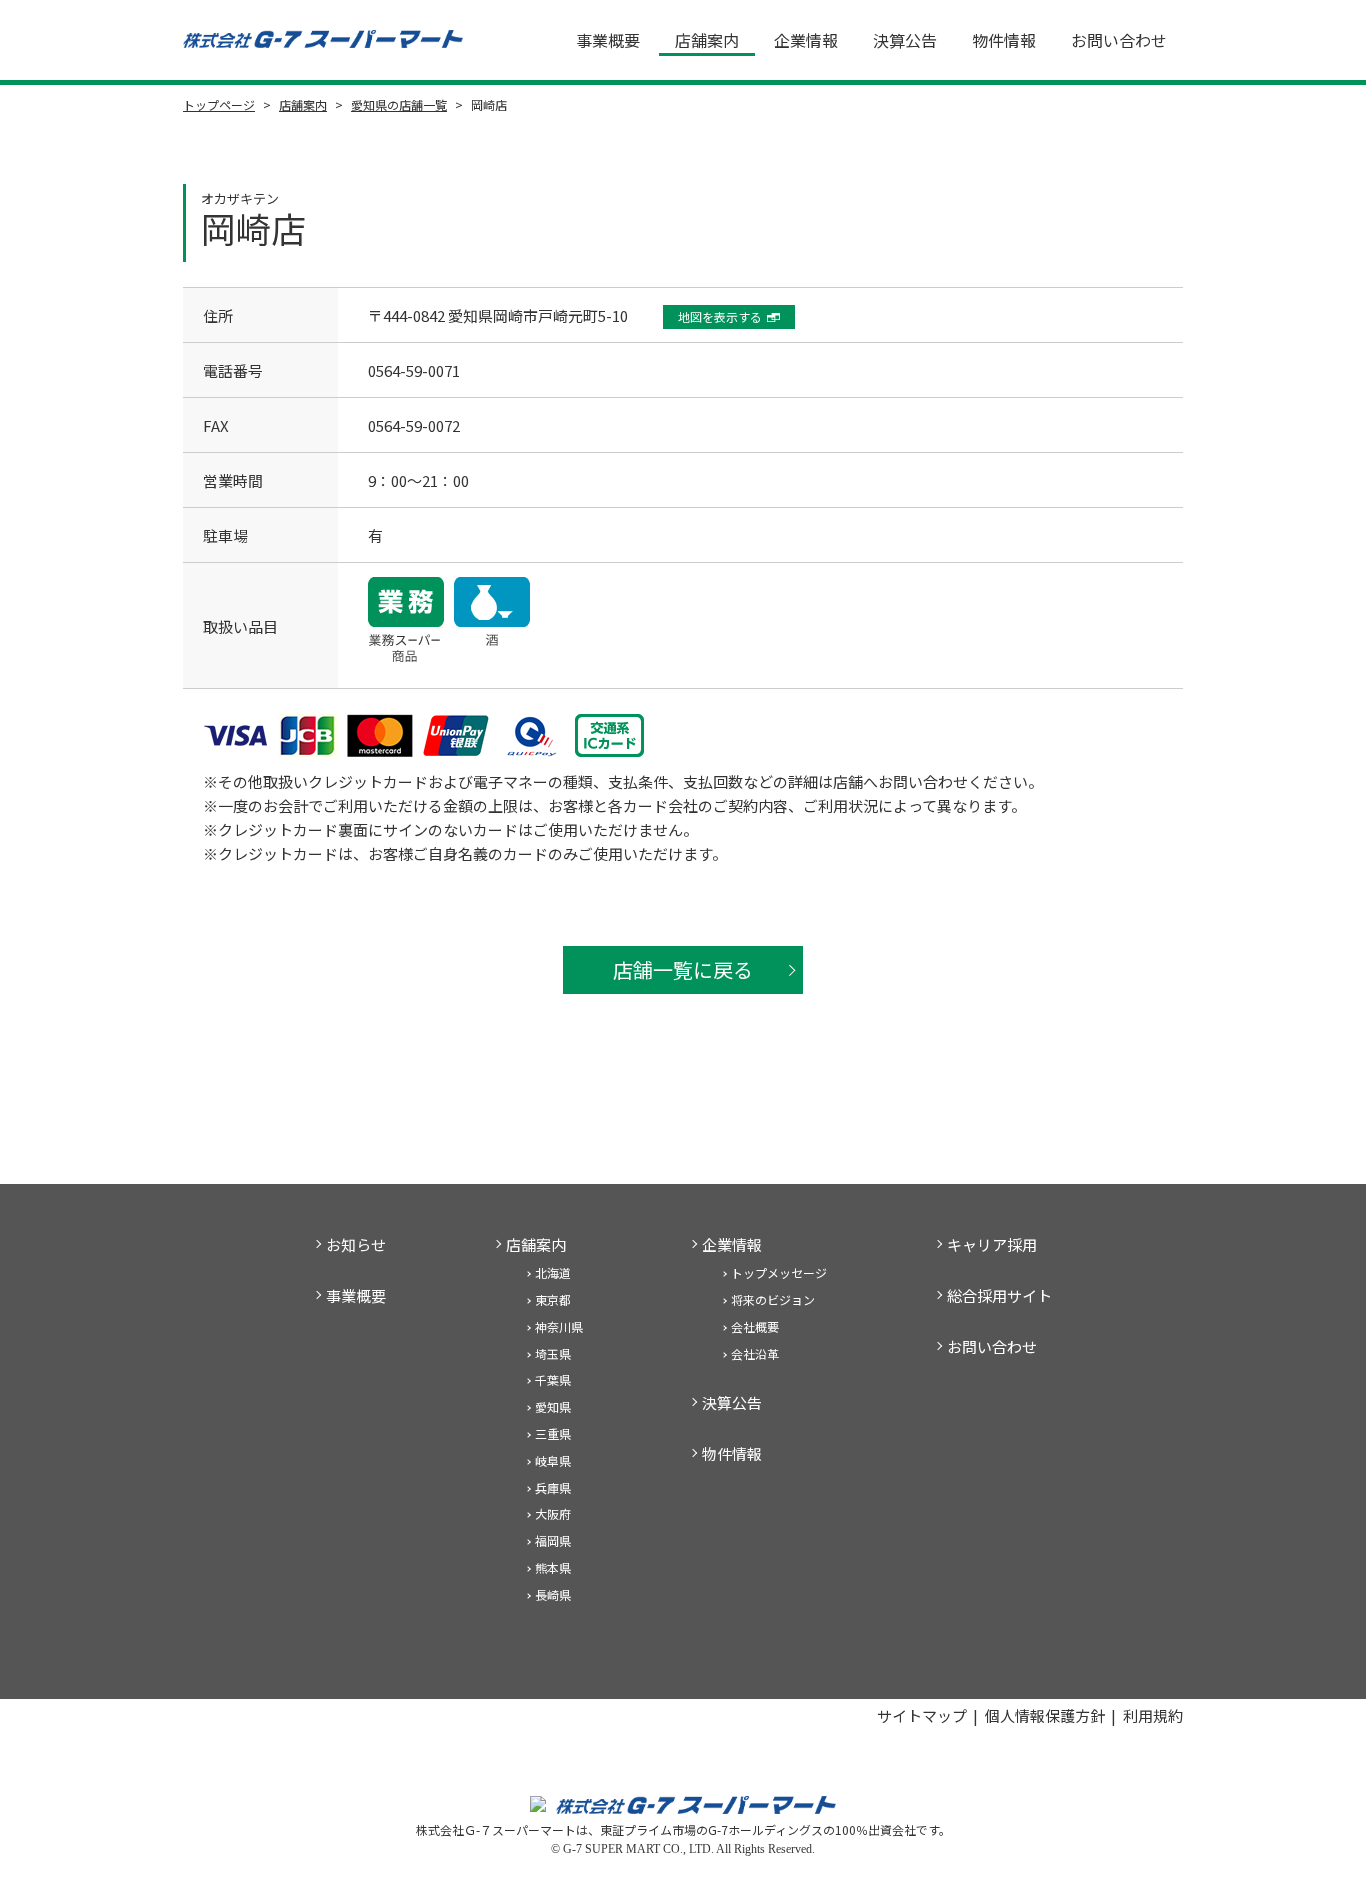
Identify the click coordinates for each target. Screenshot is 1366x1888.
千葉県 (553, 1379)
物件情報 (1004, 40)
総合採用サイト (999, 1295)
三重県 (553, 1433)
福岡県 (553, 1540)
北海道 (553, 1272)
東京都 (553, 1299)
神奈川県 (559, 1326)
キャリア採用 (992, 1244)
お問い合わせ (1119, 40)
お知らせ (356, 1244)
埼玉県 (553, 1353)
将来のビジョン (773, 1299)
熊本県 (553, 1567)
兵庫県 (553, 1487)
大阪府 (553, 1513)
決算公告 (905, 40)
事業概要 (608, 40)
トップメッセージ (779, 1272)
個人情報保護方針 (1045, 1715)
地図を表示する (720, 316)
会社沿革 (755, 1353)
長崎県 (553, 1594)
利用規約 (1153, 1715)
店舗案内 (707, 40)
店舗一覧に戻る (683, 969)
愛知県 (553, 1406)
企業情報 (806, 40)
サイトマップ (922, 1715)
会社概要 (755, 1326)
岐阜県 (553, 1460)
